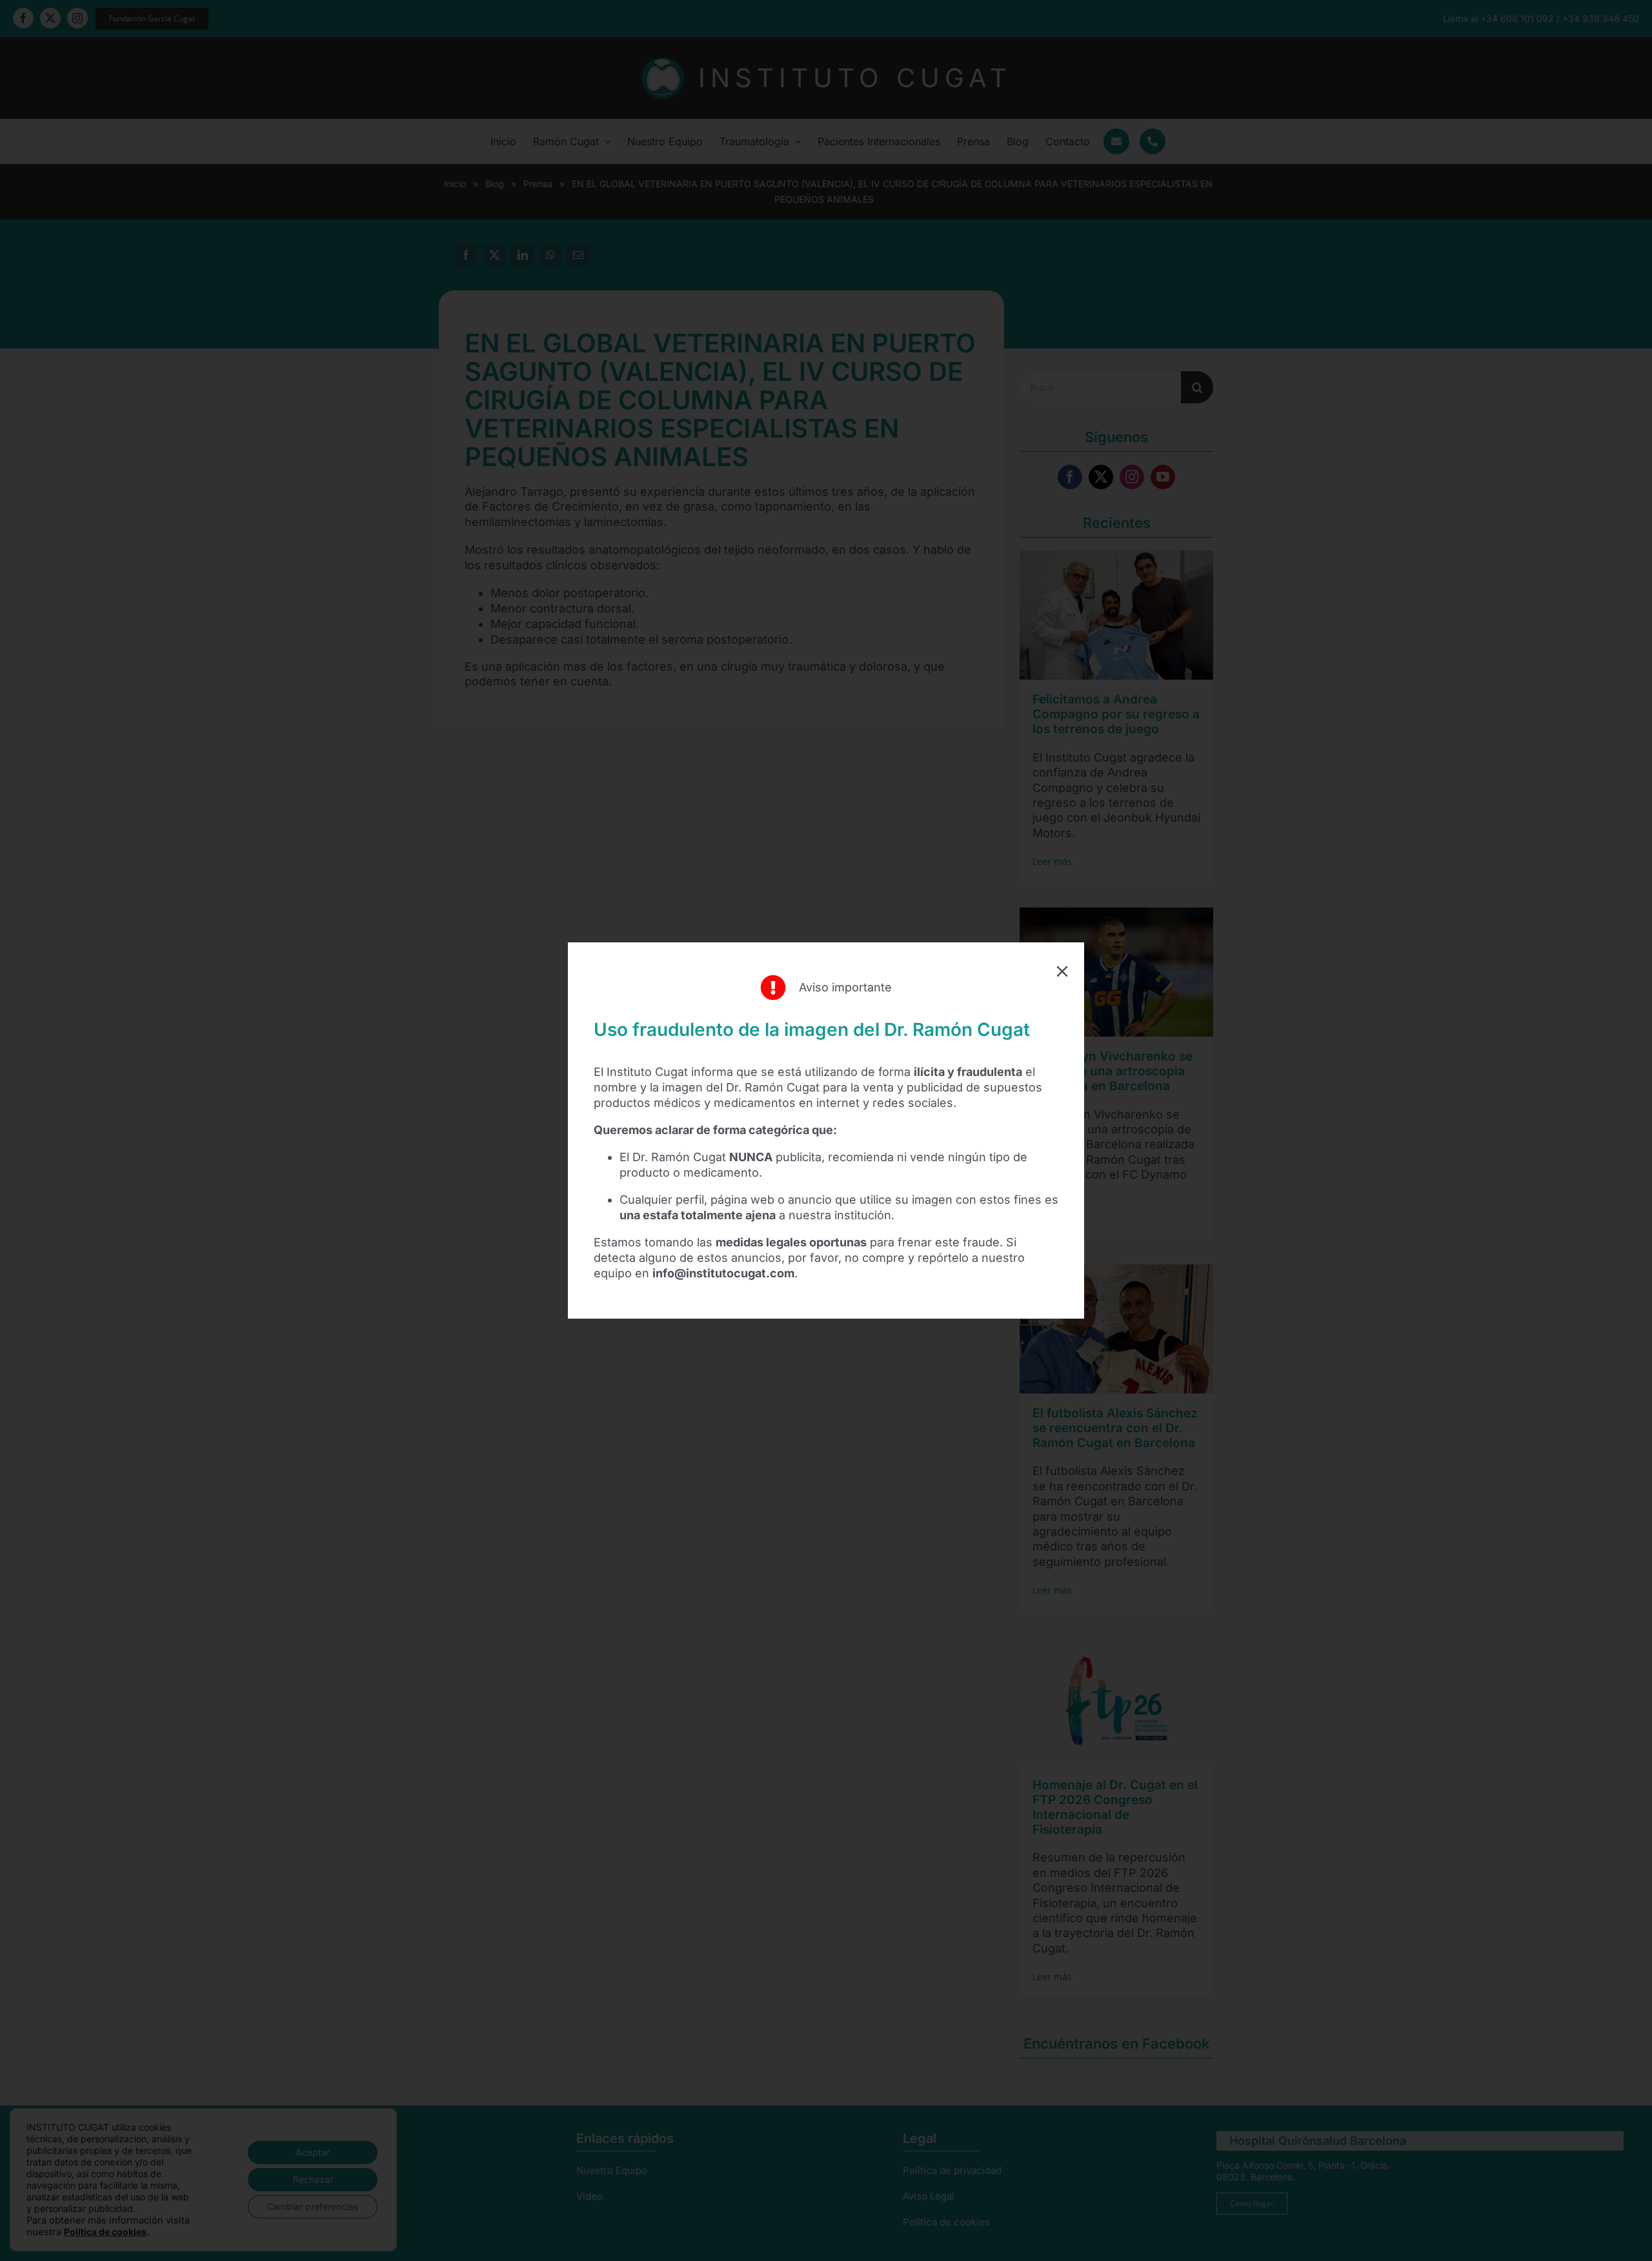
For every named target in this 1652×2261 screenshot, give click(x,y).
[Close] (1062, 971)
